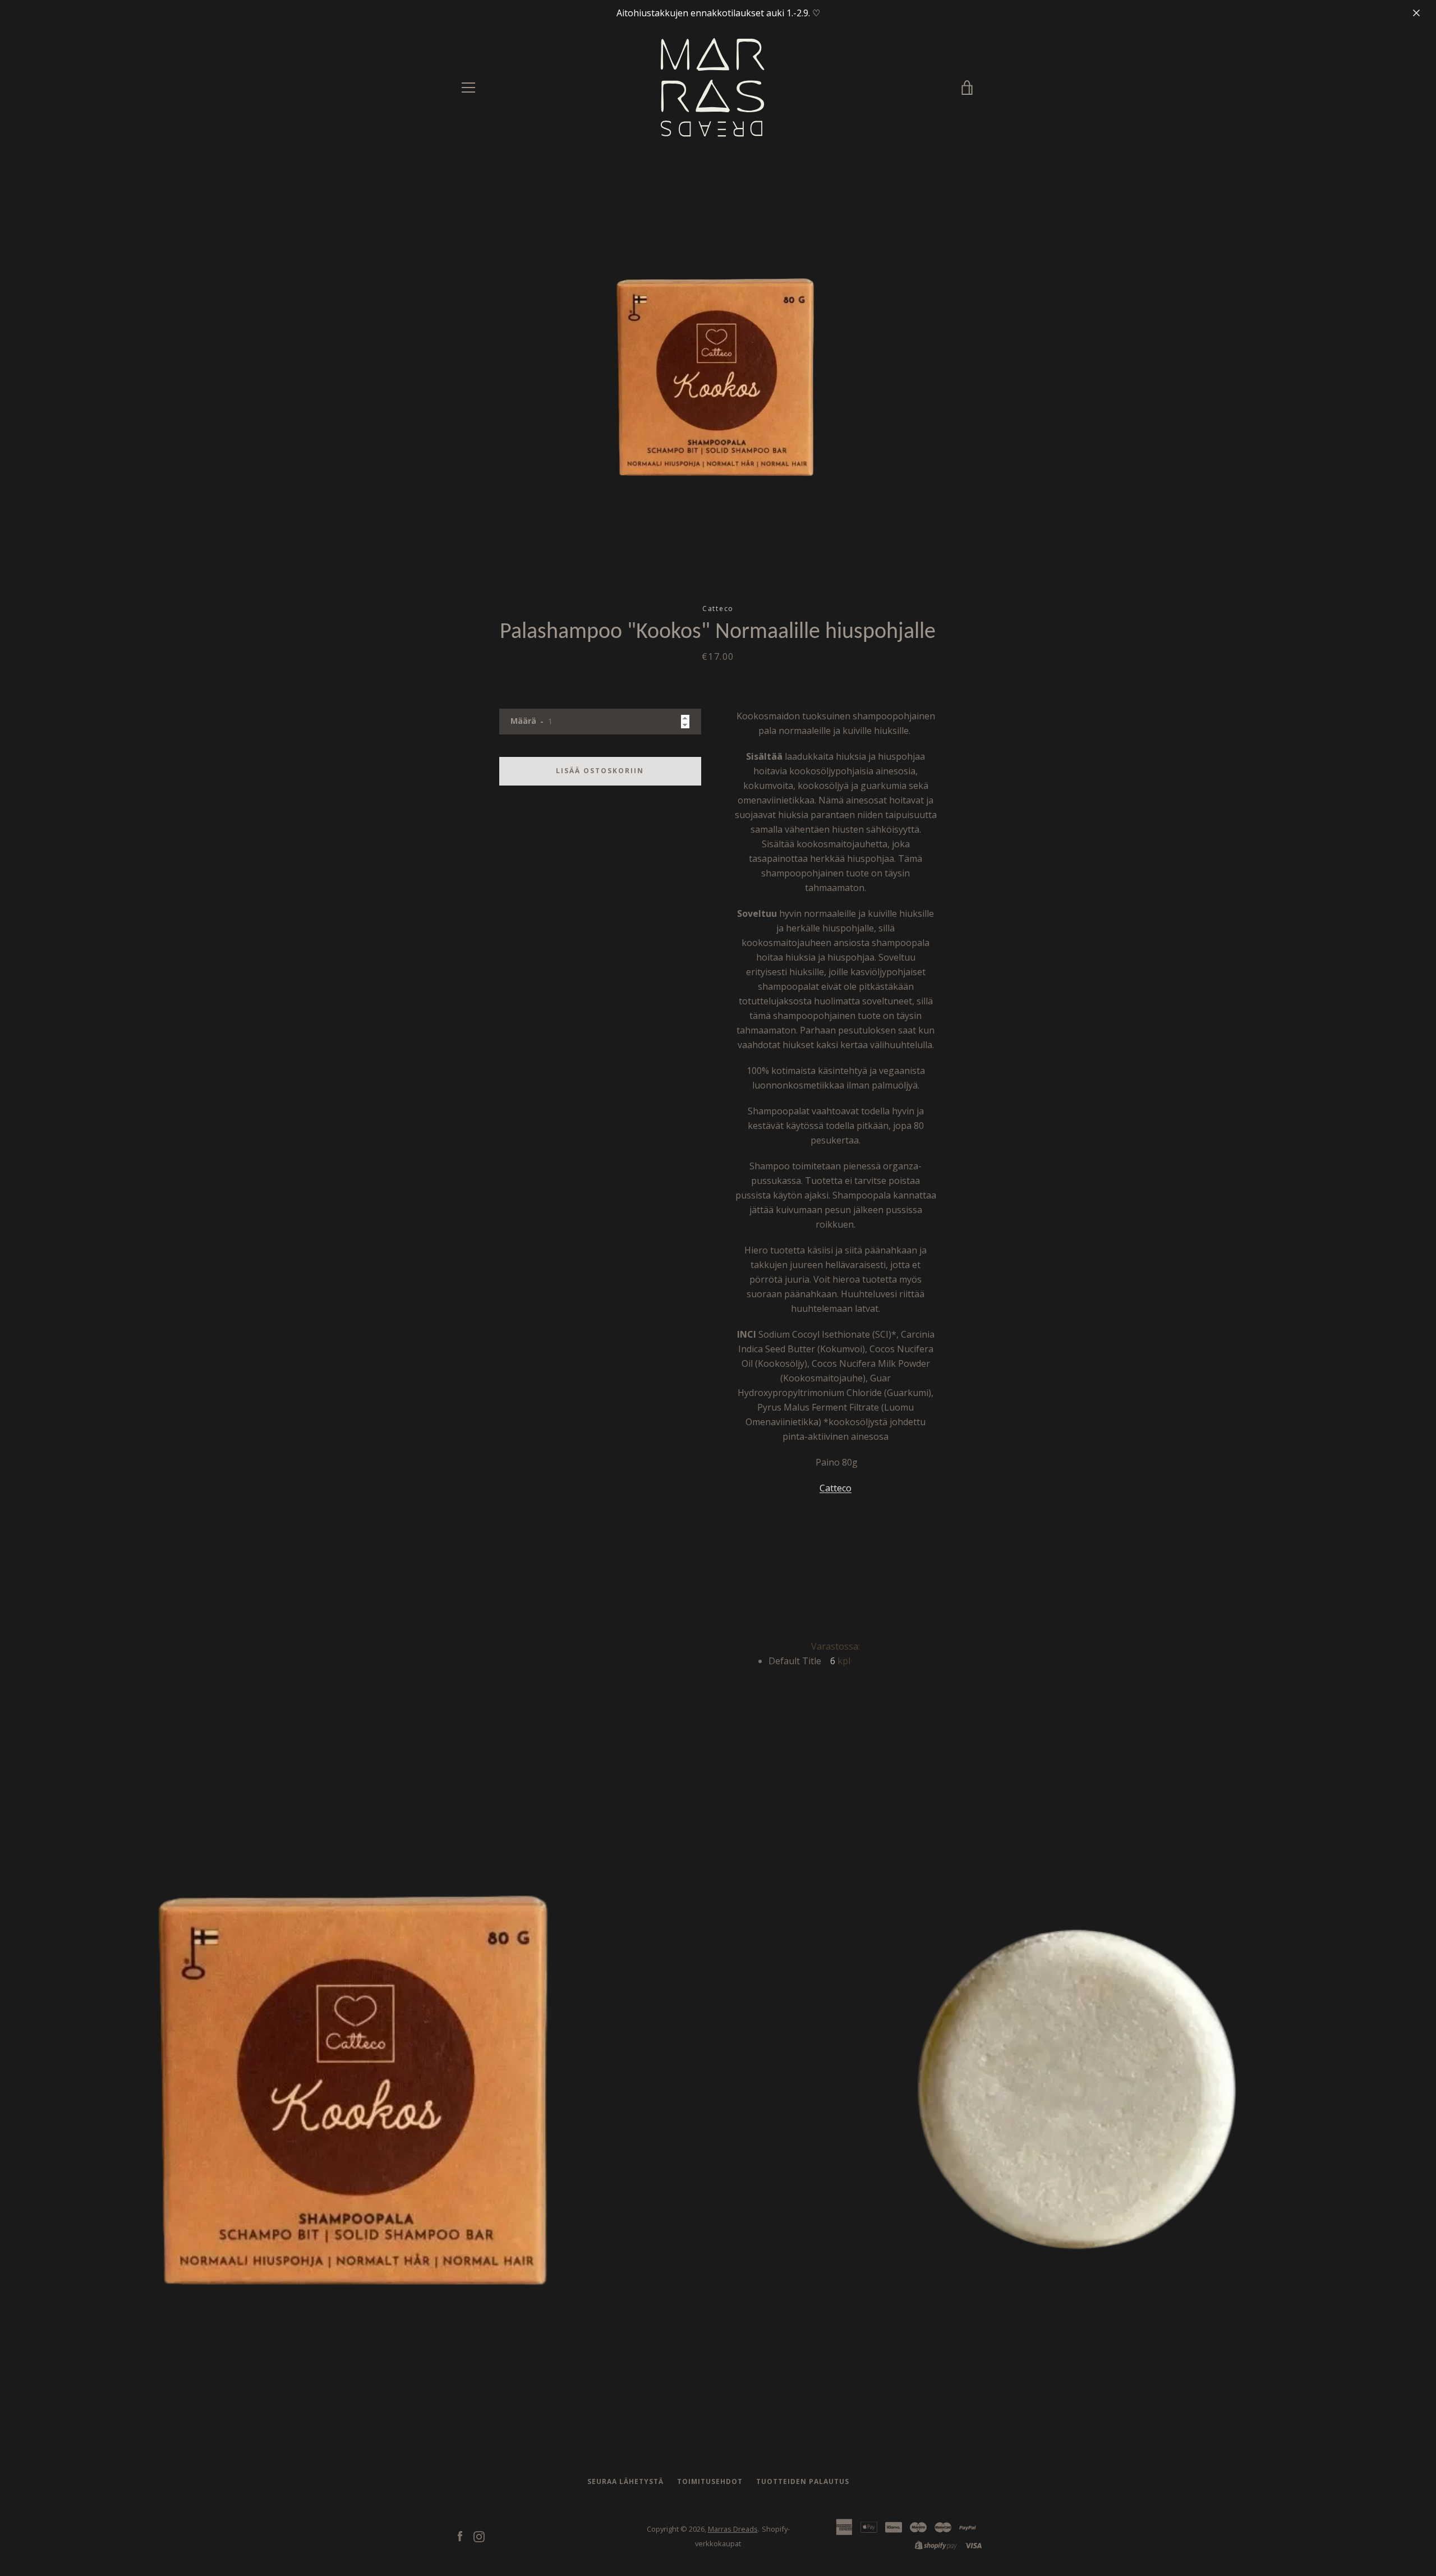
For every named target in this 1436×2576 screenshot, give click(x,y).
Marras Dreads (733, 2529)
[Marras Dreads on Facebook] (460, 2536)
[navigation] (468, 88)
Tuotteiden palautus (803, 2481)
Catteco (836, 1488)
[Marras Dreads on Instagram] (479, 2536)
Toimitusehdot (710, 2481)
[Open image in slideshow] (718, 376)
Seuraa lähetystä (625, 2481)
